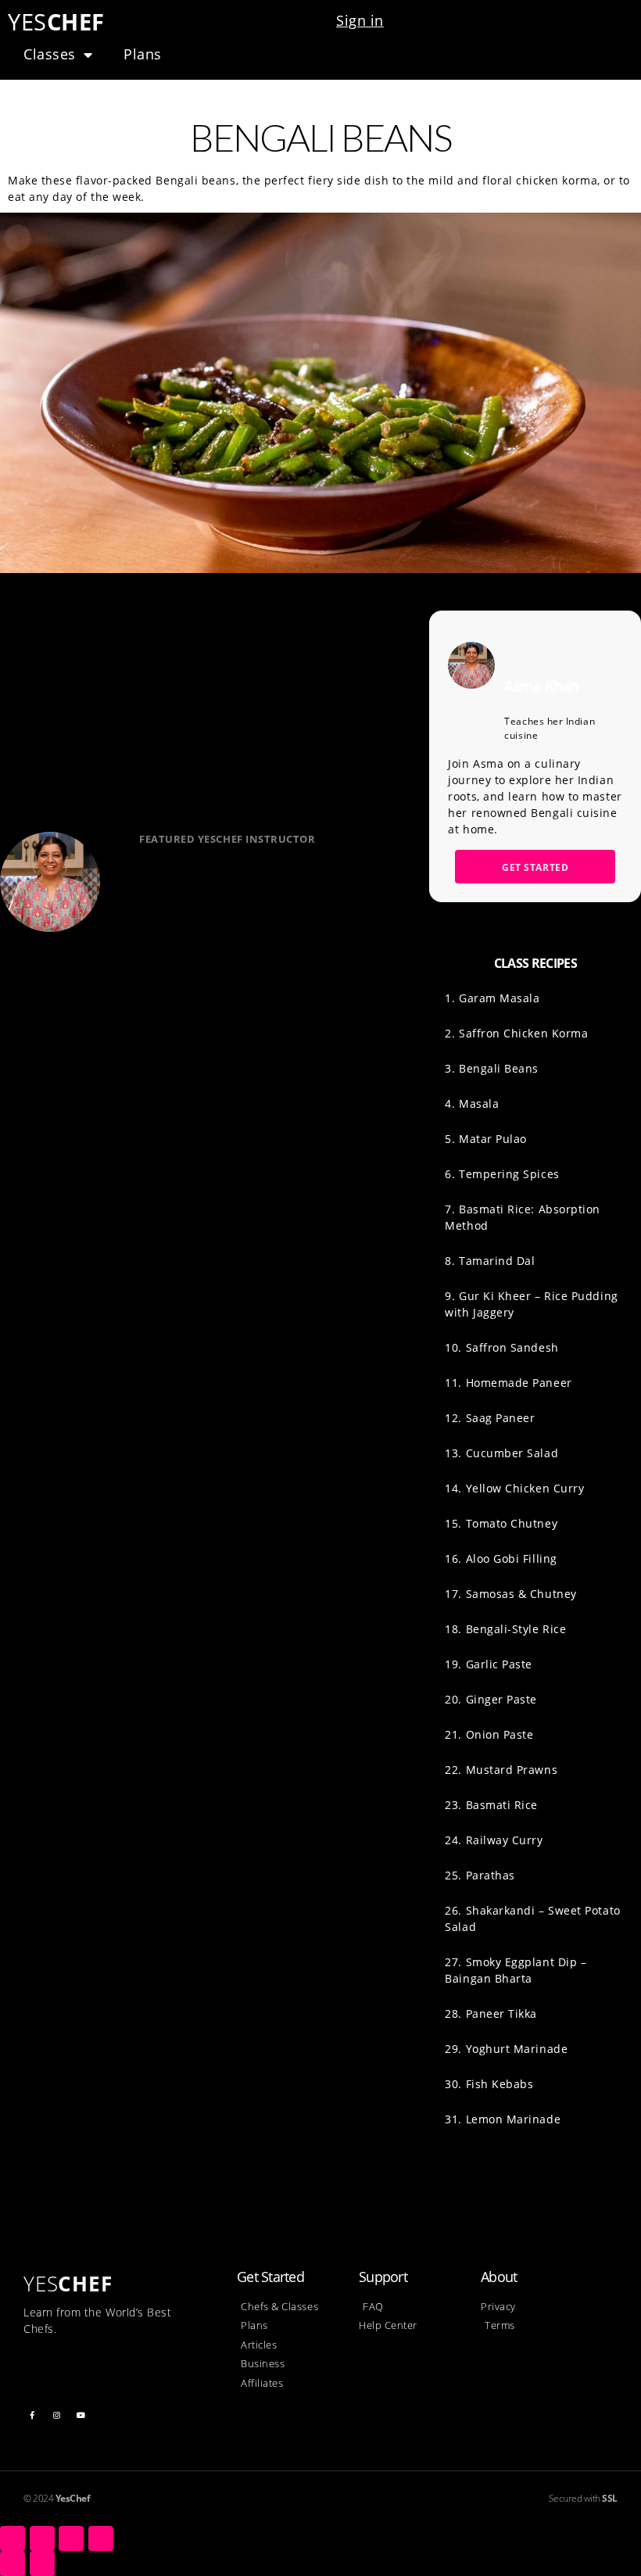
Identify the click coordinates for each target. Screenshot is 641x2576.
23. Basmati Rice (491, 1805)
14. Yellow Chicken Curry (514, 1488)
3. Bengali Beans (492, 1068)
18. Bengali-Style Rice (505, 1629)
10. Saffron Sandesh (501, 1347)
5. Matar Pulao (486, 1139)
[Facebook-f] (32, 2415)
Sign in (360, 20)
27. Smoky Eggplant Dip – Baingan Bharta (516, 1970)
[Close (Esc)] (13, 2538)
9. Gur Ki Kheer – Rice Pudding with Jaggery (531, 1304)
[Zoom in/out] (101, 2538)
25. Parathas (480, 1875)
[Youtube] (81, 2415)
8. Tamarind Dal (490, 1261)
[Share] (42, 2538)
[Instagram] (57, 2415)
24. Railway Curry (494, 1840)
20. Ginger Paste (491, 1699)
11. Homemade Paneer (508, 1383)
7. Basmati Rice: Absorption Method (523, 1217)
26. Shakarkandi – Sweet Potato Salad (532, 1919)
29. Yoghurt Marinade (506, 2049)
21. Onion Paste (489, 1734)
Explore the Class (213, 963)
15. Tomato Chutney (501, 1523)
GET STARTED (535, 867)
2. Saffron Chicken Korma (516, 1033)
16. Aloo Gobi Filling (501, 1558)
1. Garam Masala (492, 998)
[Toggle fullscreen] (71, 2538)
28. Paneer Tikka (491, 2014)
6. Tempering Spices (502, 1174)
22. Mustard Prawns (501, 1770)
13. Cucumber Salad (501, 1453)
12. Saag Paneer (490, 1418)
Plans (143, 54)
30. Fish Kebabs (489, 2084)
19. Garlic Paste (489, 1664)
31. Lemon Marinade (503, 2119)
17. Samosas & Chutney (510, 1594)
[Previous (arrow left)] (13, 2563)
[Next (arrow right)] (42, 2563)
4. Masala (472, 1103)
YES (56, 21)
